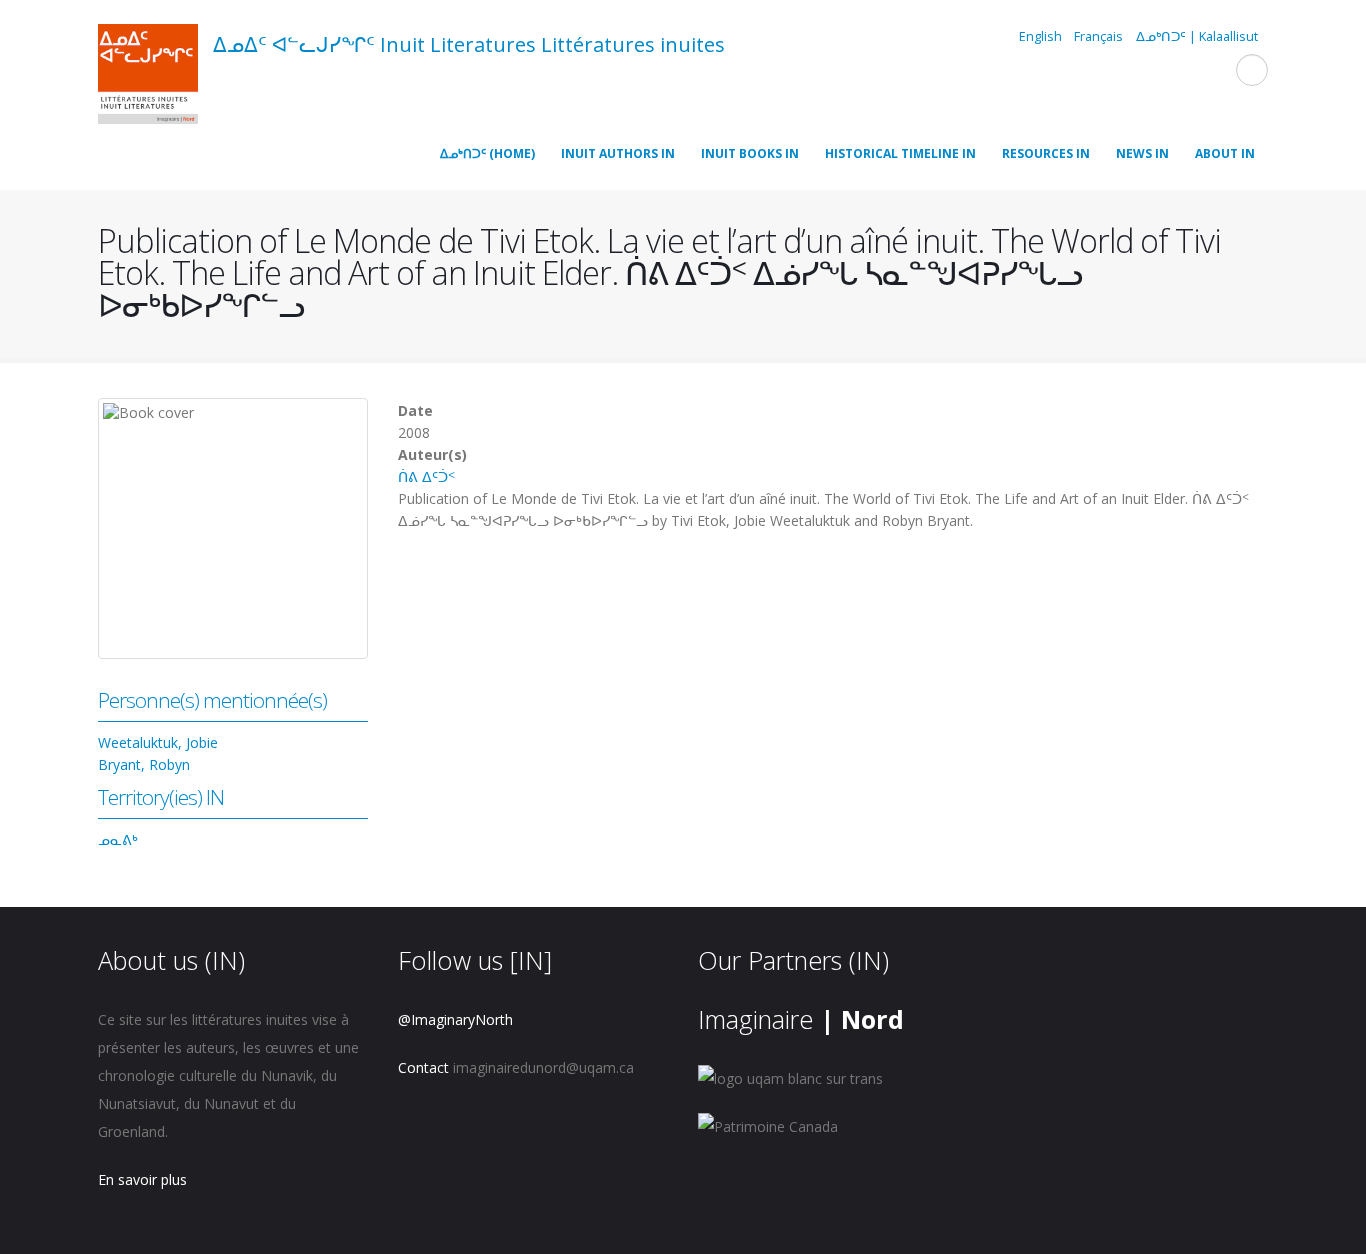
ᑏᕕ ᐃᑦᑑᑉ (426, 476)
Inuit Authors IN (618, 153)
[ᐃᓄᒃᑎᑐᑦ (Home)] (148, 77)
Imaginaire (801, 1019)
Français (1098, 36)
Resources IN (1046, 153)
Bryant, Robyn (144, 764)
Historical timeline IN (900, 153)
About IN (1225, 153)
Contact (423, 1067)
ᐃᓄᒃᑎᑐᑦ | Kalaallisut (1197, 36)
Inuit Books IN (750, 153)
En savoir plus (142, 1179)
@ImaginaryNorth (455, 1019)
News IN (1142, 153)
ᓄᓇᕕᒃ (118, 839)
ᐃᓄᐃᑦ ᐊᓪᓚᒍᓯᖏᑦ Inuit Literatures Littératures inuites (469, 44)
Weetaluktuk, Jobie (158, 742)
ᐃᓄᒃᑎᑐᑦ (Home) (487, 153)
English (1040, 36)
